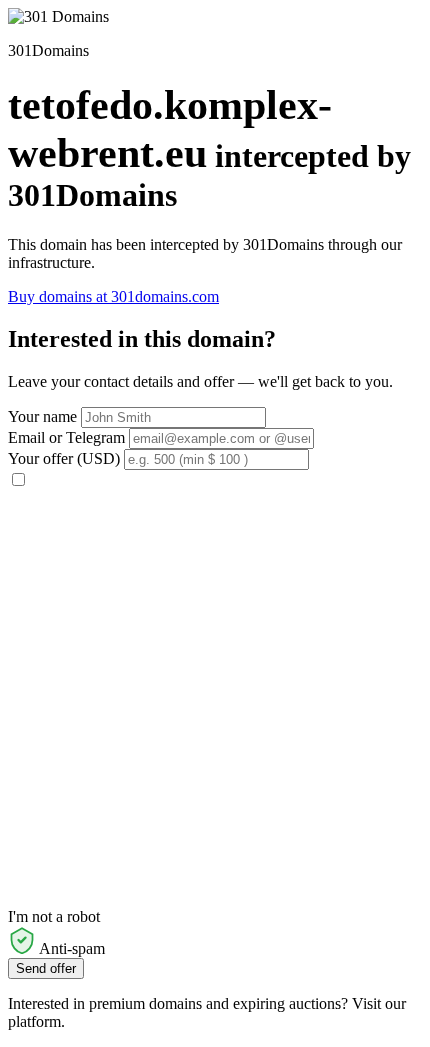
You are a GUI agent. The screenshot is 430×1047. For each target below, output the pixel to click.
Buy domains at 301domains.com (113, 296)
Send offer (46, 968)
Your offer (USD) (64, 458)
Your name (42, 416)
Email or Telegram (66, 437)
